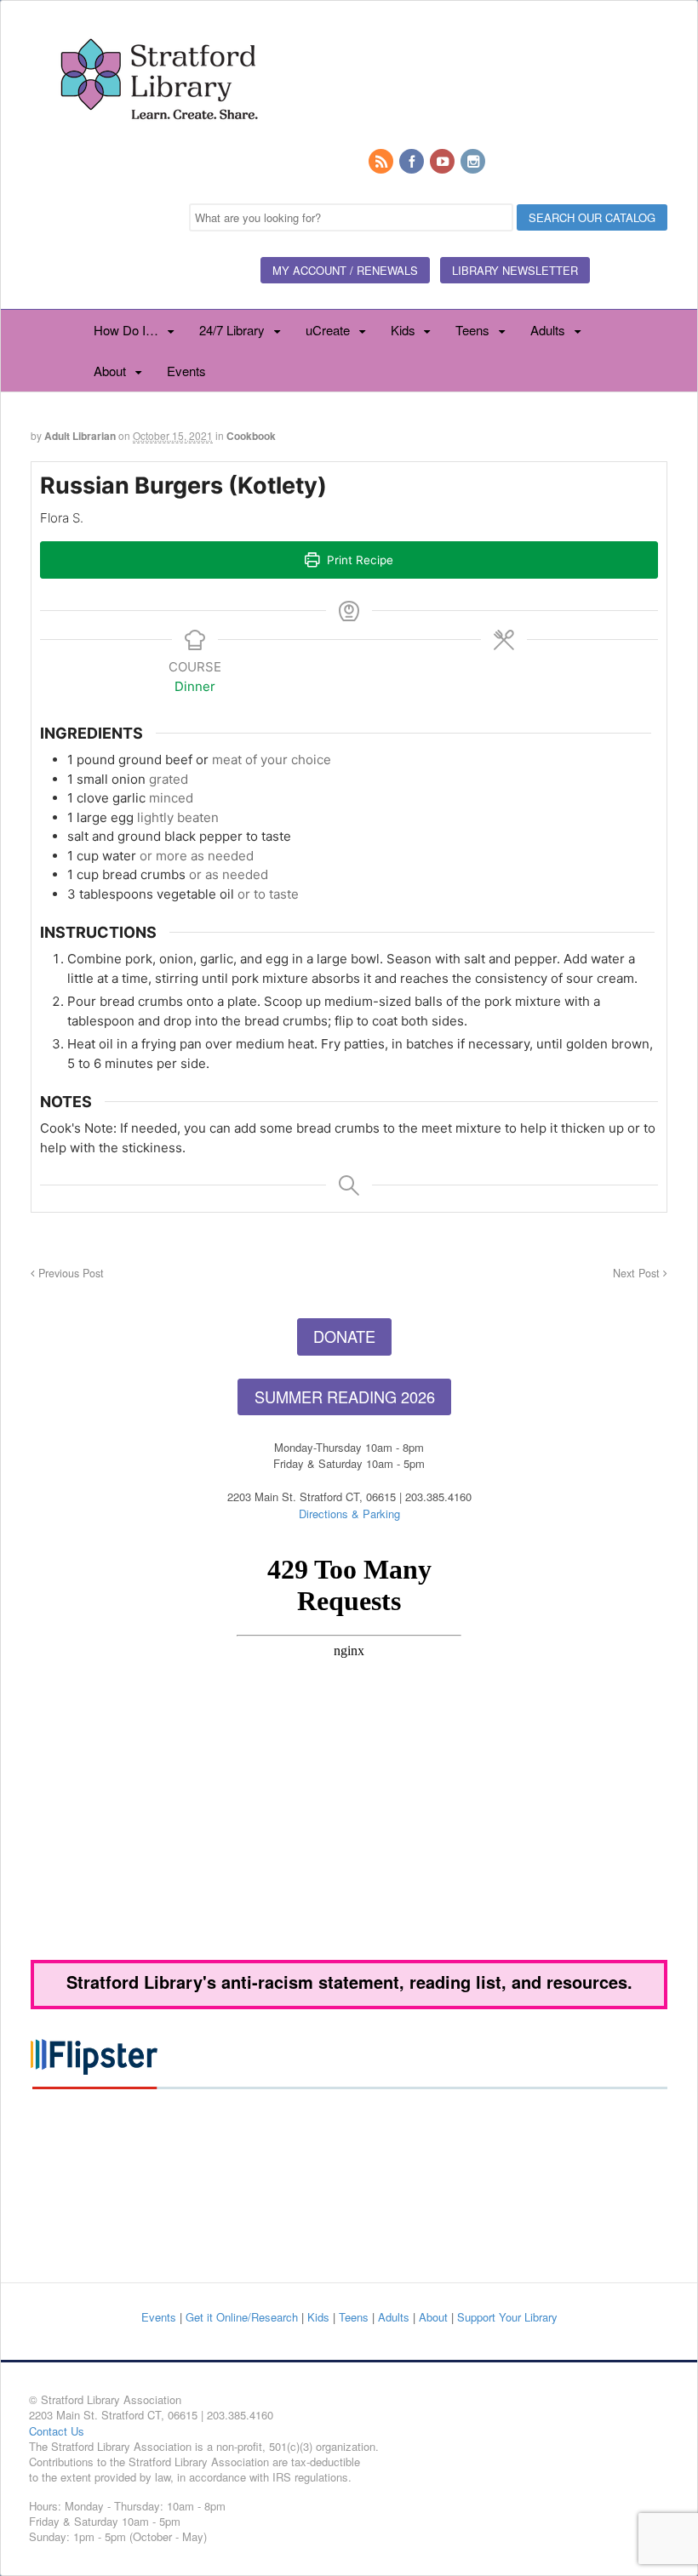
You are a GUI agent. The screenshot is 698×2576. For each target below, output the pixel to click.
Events (186, 371)
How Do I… (126, 330)
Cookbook (251, 436)
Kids (403, 330)
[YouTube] (443, 162)
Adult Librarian (80, 436)
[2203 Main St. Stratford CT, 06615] (158, 140)
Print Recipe (358, 560)
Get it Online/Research (242, 2317)
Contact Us (57, 2431)
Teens (472, 330)
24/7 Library (232, 330)
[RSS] (382, 162)
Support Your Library (507, 2317)
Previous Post (69, 1273)
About (110, 371)
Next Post (638, 1273)
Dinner (195, 686)
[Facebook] (413, 162)
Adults (548, 330)
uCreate (328, 330)
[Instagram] (474, 162)
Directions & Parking (349, 1514)
